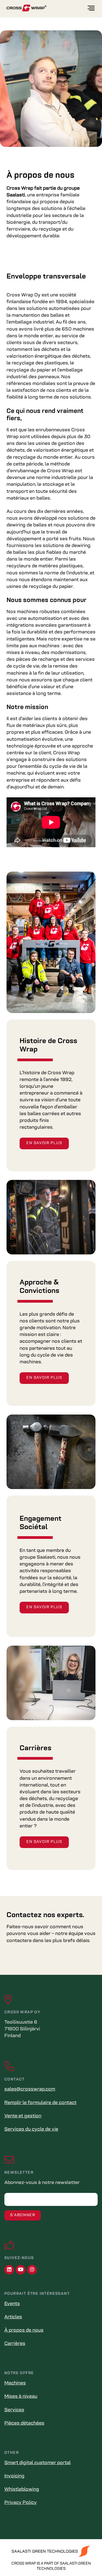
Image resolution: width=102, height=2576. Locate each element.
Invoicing (14, 2476)
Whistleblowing (22, 2490)
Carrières (15, 2344)
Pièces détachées (24, 2423)
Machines (15, 2383)
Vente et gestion (23, 2116)
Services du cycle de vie (31, 2130)
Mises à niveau (21, 2397)
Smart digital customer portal (38, 2463)
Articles (13, 2317)
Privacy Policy (21, 2503)
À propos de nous (24, 2331)
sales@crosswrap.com (30, 2089)
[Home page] (47, 8)
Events (12, 2304)
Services (14, 2410)
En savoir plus (44, 1143)
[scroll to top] (86, 2561)
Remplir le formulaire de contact (40, 2103)
